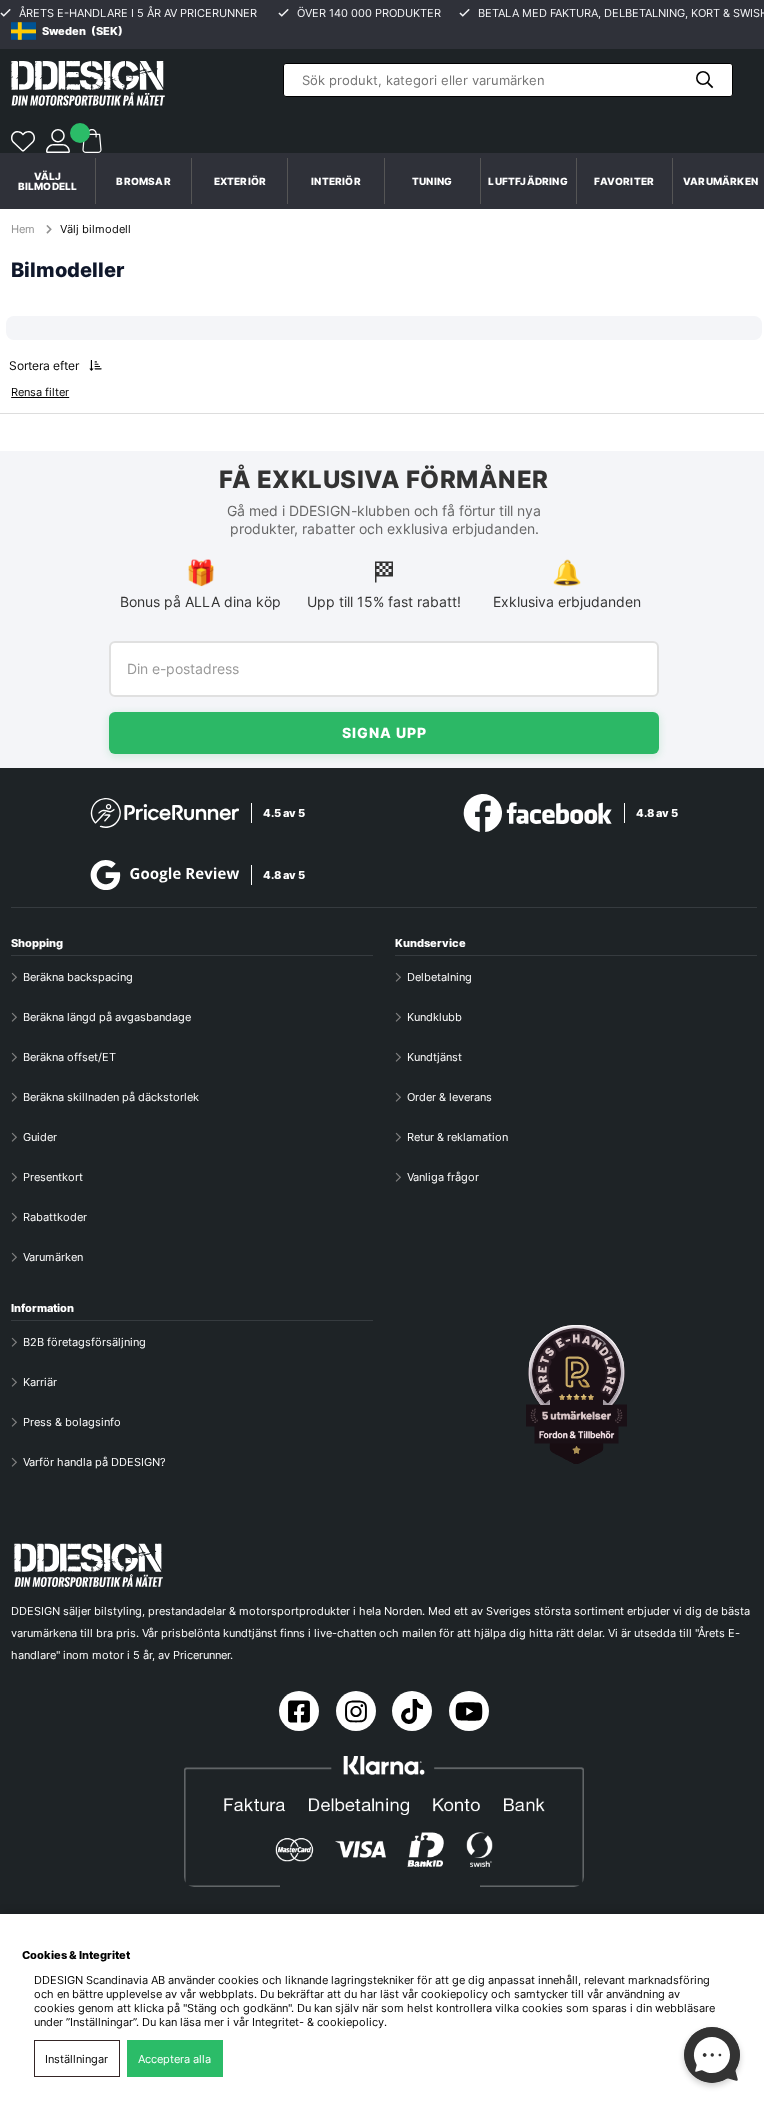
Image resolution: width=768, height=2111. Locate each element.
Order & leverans (449, 1097)
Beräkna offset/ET (69, 1057)
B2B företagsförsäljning (84, 1342)
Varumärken (720, 181)
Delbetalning (439, 977)
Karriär (40, 1382)
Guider (40, 1137)
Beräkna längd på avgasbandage (107, 1017)
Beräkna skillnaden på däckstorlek (111, 1097)
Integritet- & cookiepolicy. (319, 2022)
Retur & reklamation (457, 1137)
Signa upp (384, 732)
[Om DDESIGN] (576, 1395)
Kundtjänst (434, 1057)
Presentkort (53, 1177)
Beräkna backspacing (78, 977)
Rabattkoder (55, 1217)
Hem (24, 229)
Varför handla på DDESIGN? (94, 1462)
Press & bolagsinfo (72, 1422)
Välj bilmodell (48, 181)
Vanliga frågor (443, 1177)
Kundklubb (434, 1017)
